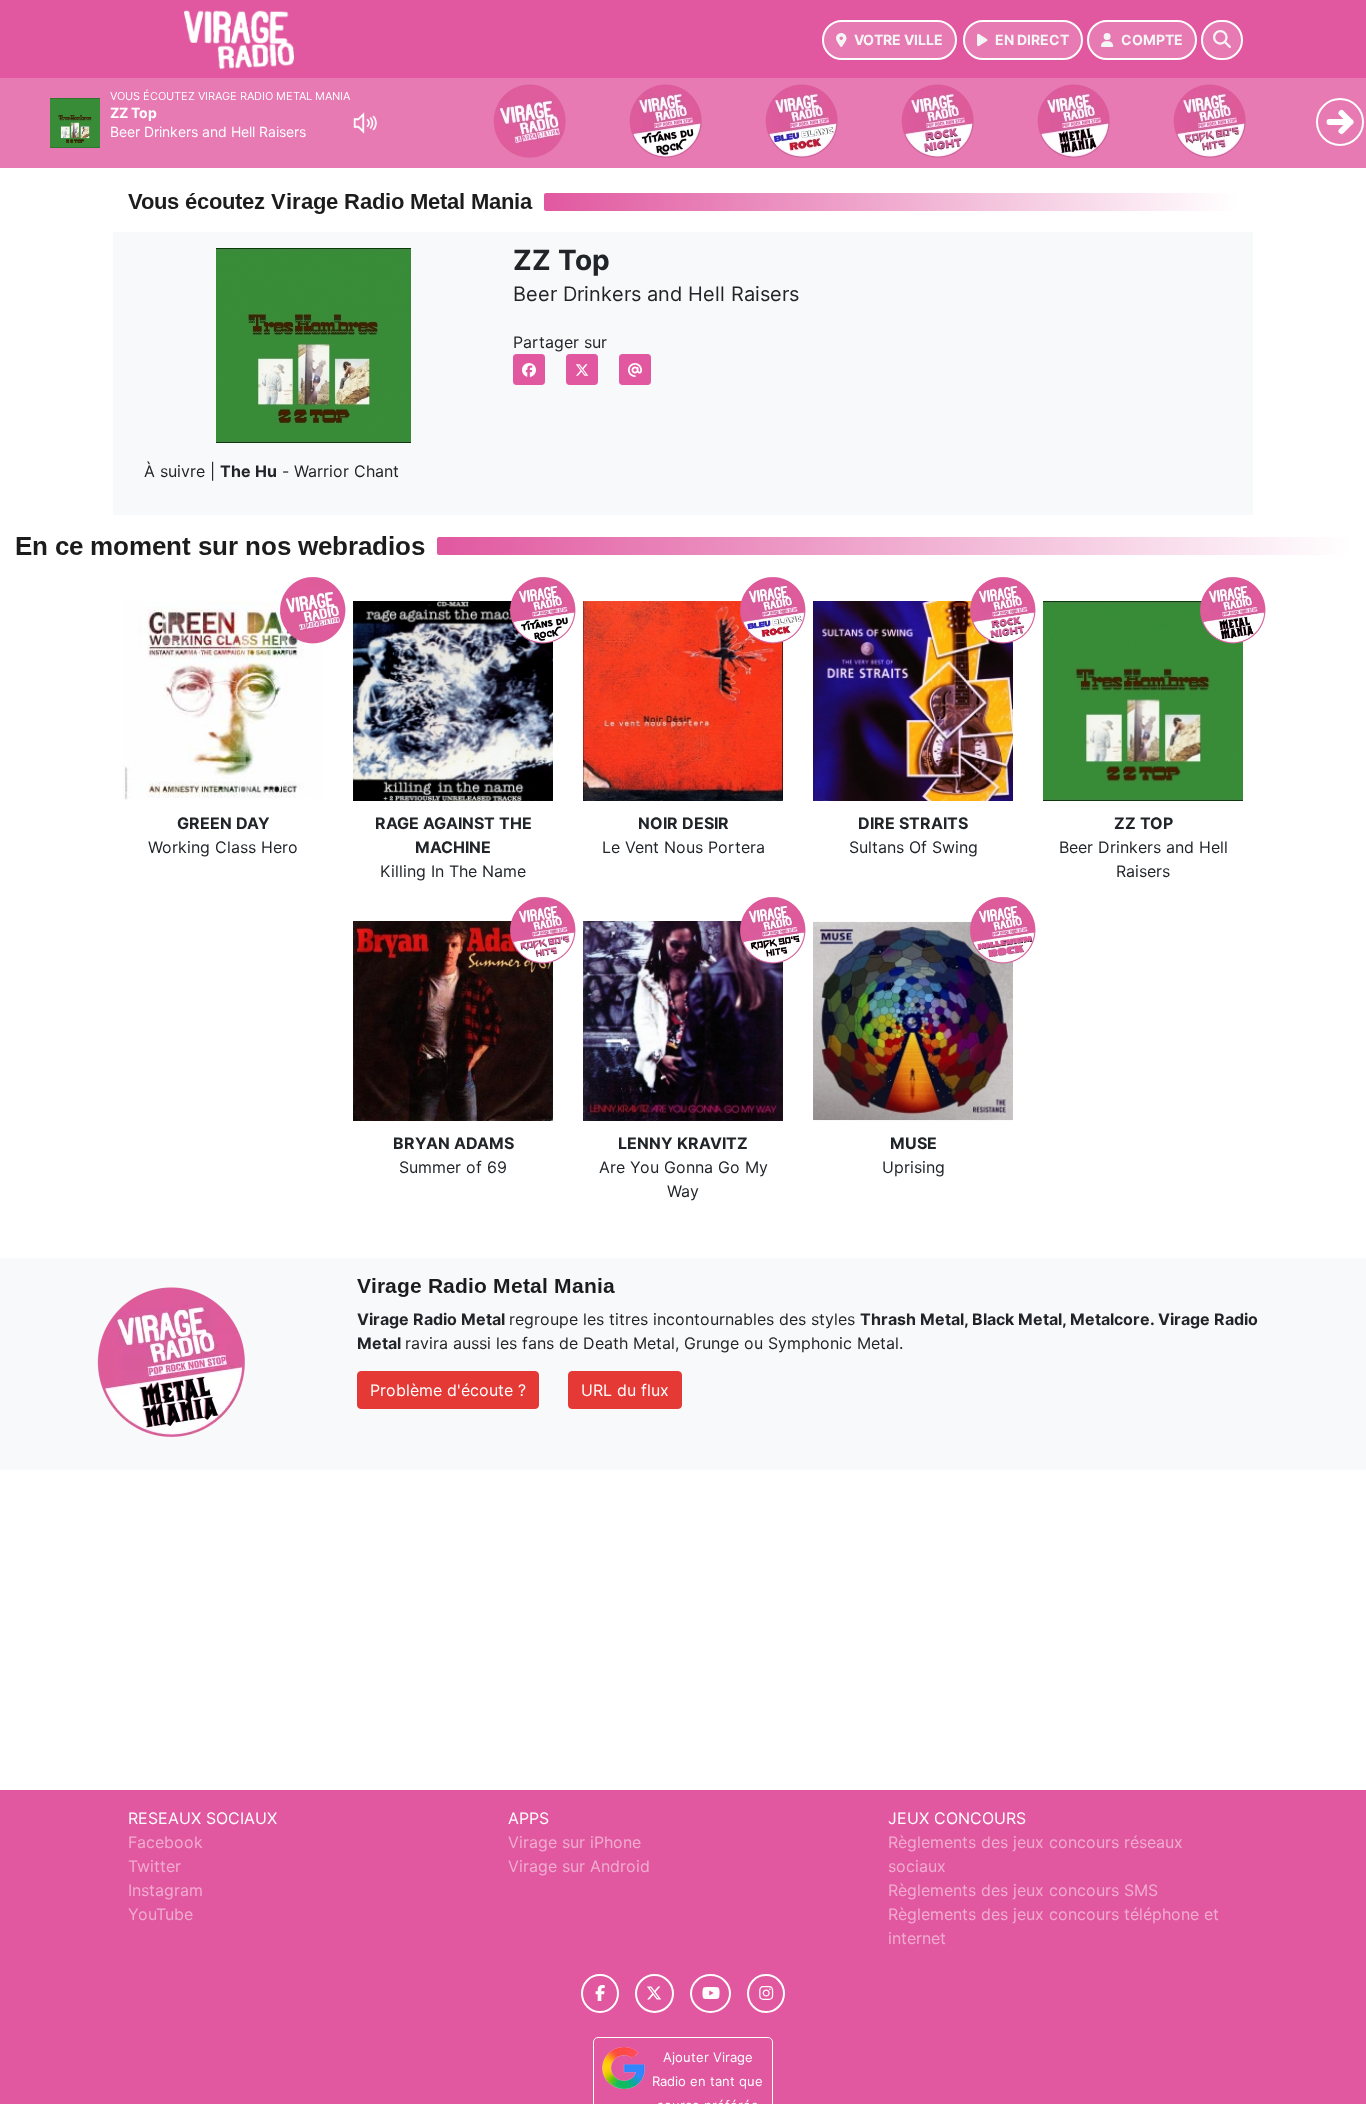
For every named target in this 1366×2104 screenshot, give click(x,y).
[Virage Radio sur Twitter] (654, 1993)
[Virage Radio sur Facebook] (600, 1993)
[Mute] (365, 123)
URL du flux (625, 1390)
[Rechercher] (1222, 40)
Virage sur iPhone (574, 1842)
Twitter (154, 1866)
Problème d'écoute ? (448, 1390)
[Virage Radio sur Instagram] (766, 1993)
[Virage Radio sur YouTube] (710, 1993)
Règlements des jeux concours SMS (1023, 1890)
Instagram (165, 1890)
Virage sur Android (579, 1866)
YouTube (160, 1914)
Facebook (165, 1842)
